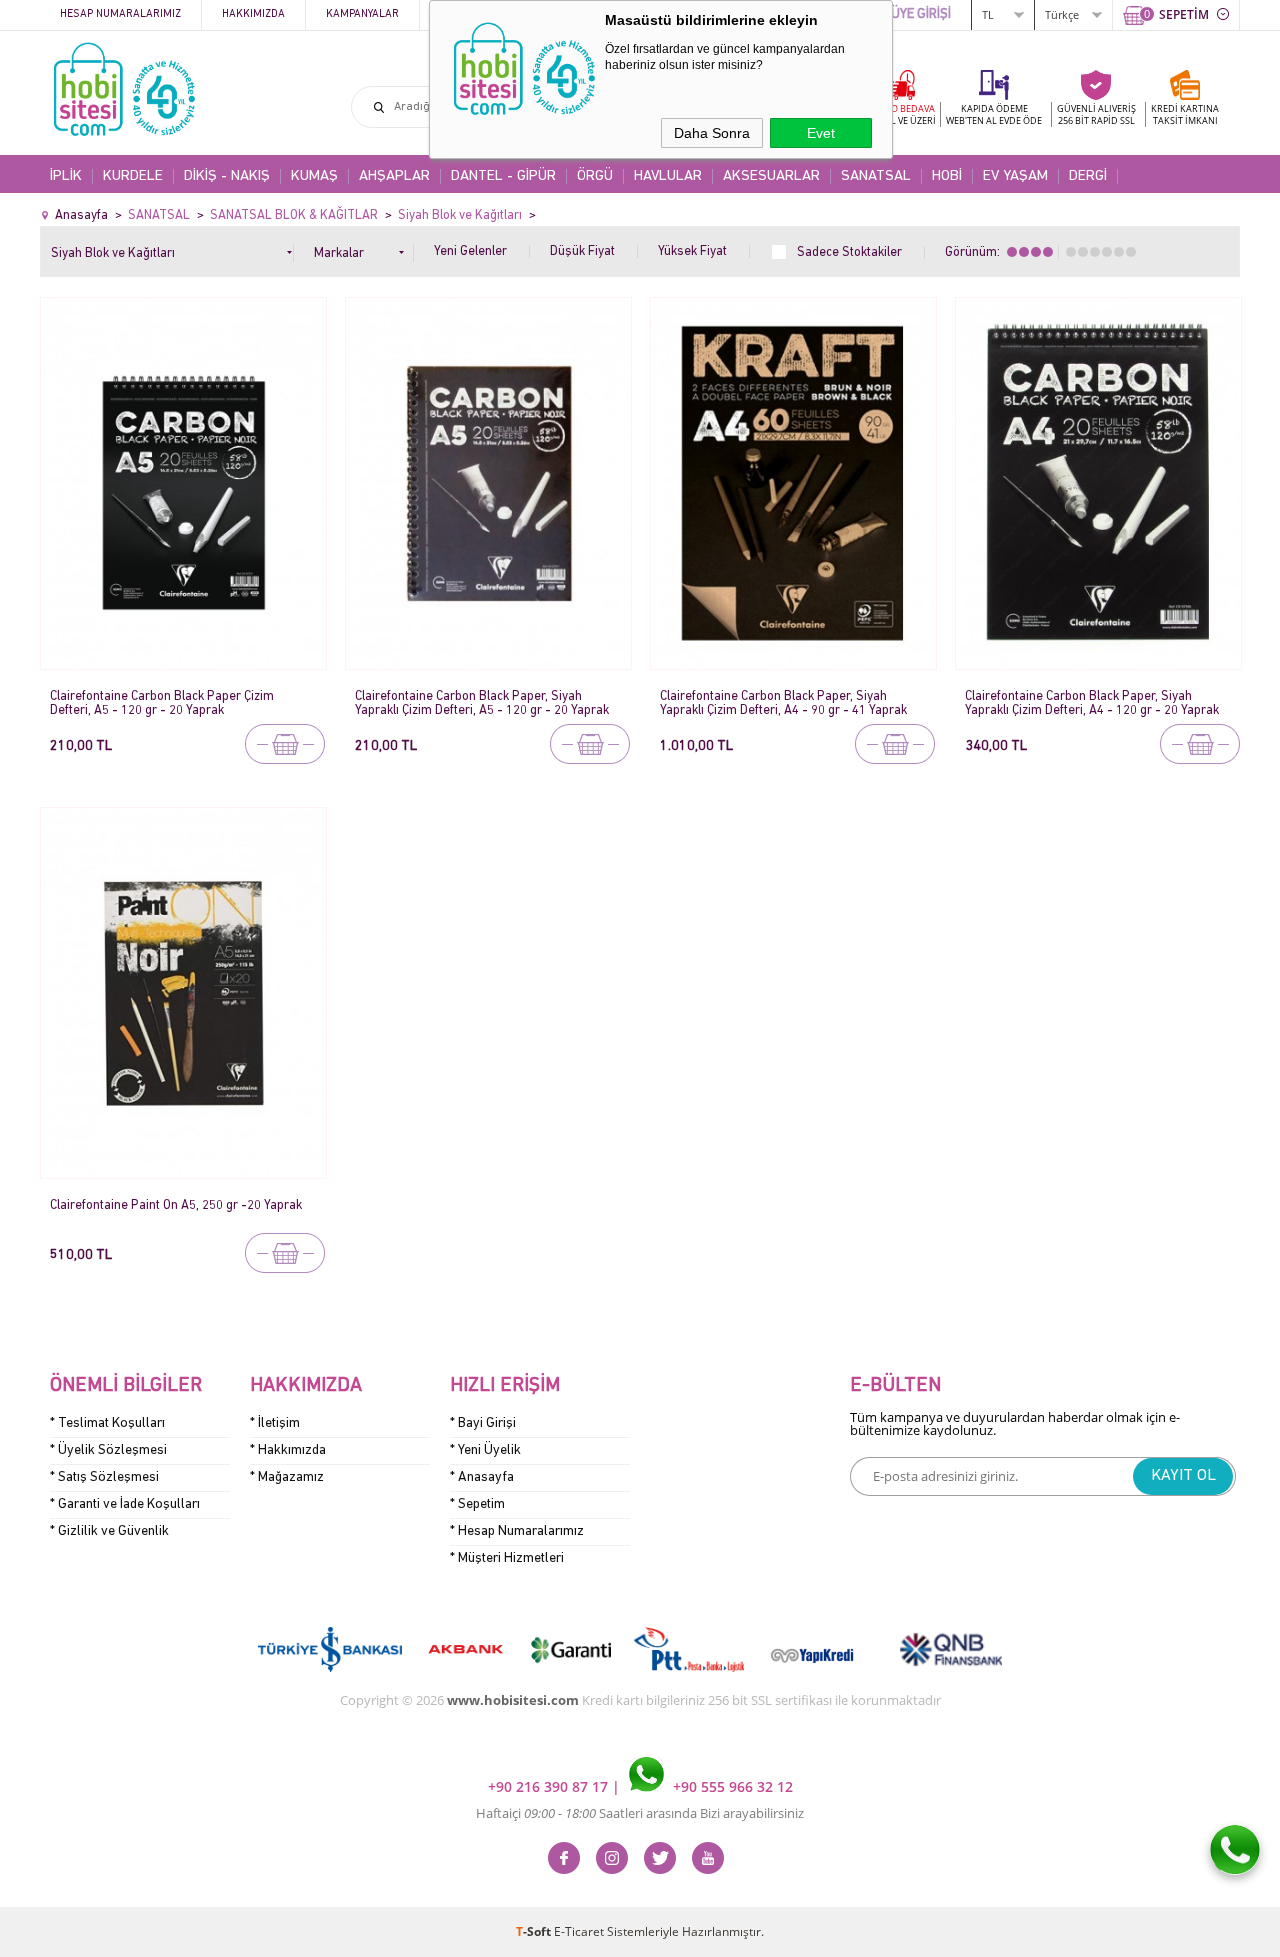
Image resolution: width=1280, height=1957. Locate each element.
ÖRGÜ (595, 176)
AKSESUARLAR (771, 176)
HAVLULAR (668, 176)
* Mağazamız (287, 1477)
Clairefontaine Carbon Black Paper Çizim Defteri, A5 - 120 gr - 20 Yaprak (162, 703)
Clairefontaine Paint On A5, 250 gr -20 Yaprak (176, 1205)
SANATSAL (876, 176)
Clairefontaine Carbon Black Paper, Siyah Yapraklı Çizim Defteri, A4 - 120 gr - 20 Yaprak (1092, 703)
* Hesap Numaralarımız (517, 1531)
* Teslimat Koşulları (107, 1423)
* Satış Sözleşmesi (104, 1477)
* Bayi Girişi (483, 1423)
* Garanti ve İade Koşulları (125, 1504)
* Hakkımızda (288, 1450)
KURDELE (133, 176)
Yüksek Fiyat (692, 251)
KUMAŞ (314, 176)
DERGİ (1088, 176)
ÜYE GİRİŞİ (921, 14)
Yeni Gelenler (470, 251)
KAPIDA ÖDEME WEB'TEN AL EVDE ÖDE (994, 114)
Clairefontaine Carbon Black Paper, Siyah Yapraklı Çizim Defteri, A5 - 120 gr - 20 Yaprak (482, 703)
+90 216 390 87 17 (550, 1786)
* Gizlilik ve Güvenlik (109, 1531)
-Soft (535, 1931)
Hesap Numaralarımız (120, 14)
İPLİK (66, 176)
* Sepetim (477, 1504)
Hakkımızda (253, 14)
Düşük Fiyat (582, 251)
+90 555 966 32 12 (731, 1786)
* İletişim (275, 1423)
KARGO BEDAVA (900, 114)
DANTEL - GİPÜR (503, 176)
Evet (821, 133)
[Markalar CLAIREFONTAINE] (364, 249)
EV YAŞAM (1015, 176)
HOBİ (947, 176)
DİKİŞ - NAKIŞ (227, 176)
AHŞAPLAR (394, 176)
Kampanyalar (362, 14)
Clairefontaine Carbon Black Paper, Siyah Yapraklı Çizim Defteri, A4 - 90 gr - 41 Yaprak (783, 703)
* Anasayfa (482, 1477)
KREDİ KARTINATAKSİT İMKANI (1185, 114)
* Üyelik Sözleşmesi (108, 1450)
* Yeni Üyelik (485, 1450)
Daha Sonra (712, 133)
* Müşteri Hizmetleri (507, 1558)
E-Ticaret (579, 1931)
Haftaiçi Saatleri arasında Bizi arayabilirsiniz (640, 1813)
